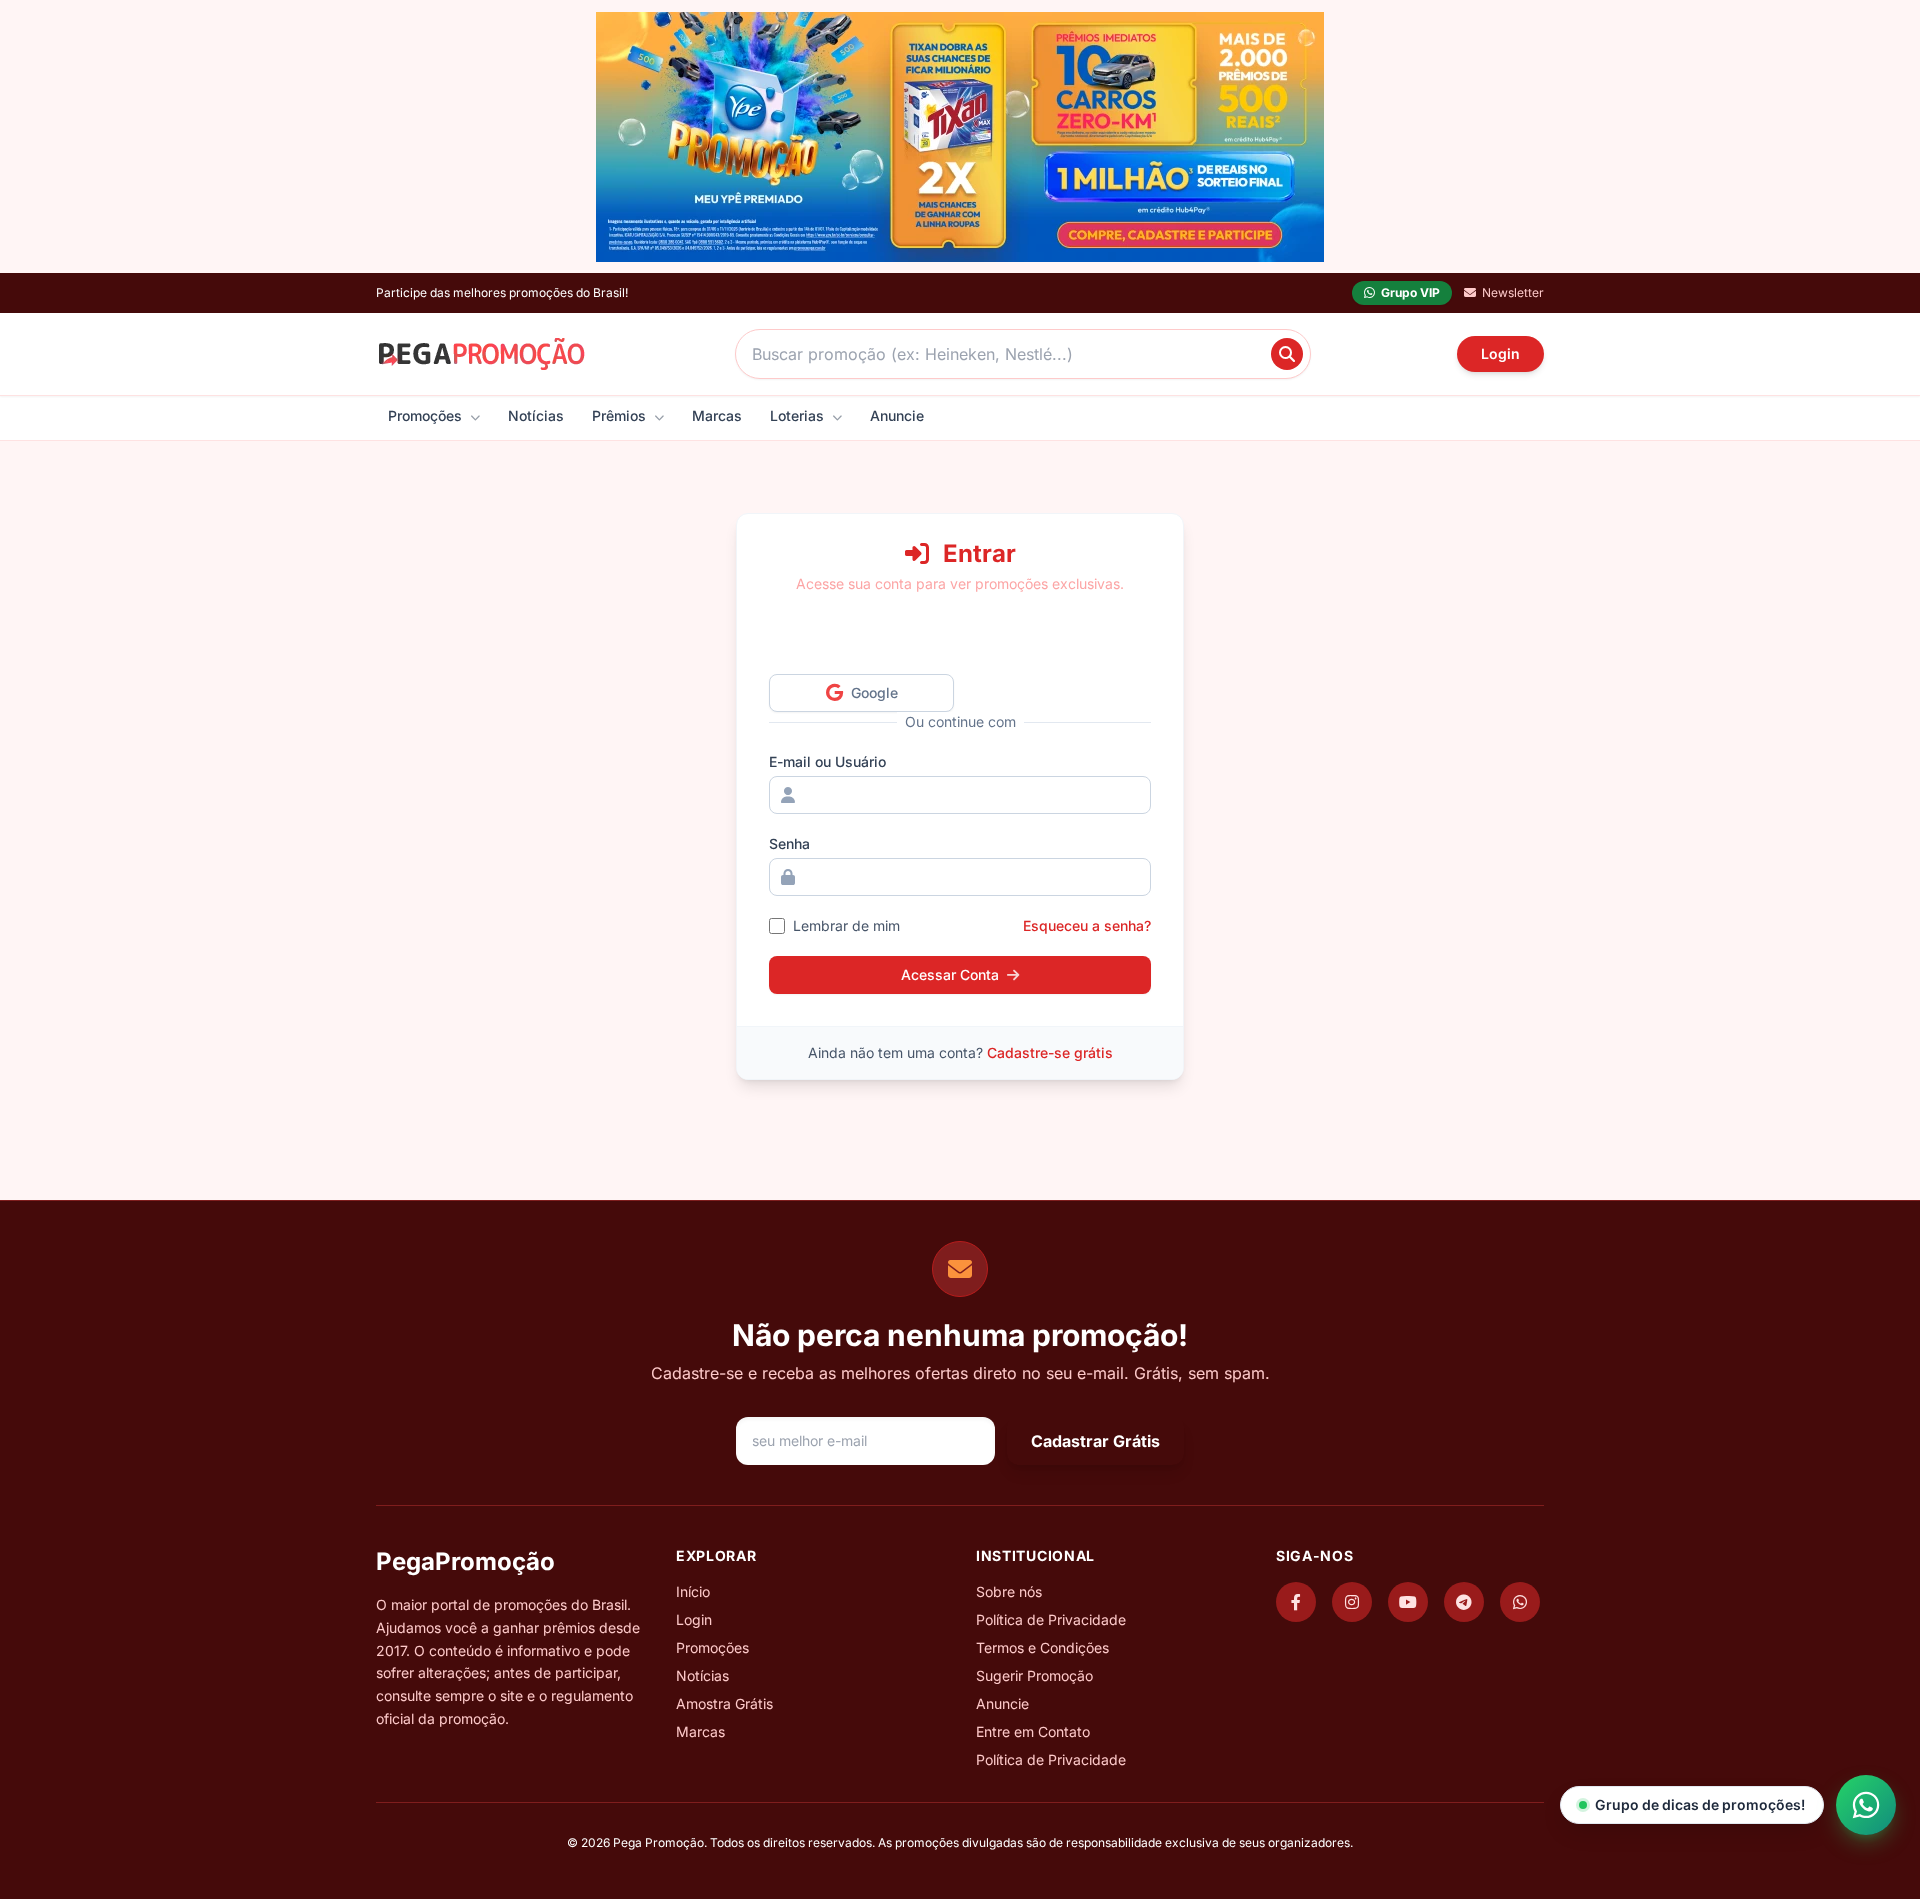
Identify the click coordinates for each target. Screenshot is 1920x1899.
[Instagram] (1352, 1602)
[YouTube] (1408, 1602)
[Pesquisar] (1287, 354)
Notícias (536, 415)
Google (880, 692)
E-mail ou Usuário (827, 761)
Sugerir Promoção (1034, 1675)
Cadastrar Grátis (1095, 1441)
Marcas (717, 415)
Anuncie (897, 415)
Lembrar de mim (846, 925)
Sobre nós (1009, 1591)
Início (693, 1591)
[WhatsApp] (1520, 1602)
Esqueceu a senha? (1087, 925)
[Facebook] (1296, 1602)
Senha (789, 843)
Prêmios (621, 415)
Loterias (799, 415)
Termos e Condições (1042, 1647)
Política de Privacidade (1051, 1619)
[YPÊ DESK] (960, 137)
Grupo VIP (1410, 292)
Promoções (427, 415)
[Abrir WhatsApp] (1866, 1805)
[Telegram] (1464, 1602)
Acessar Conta (950, 974)
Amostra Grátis (724, 1703)
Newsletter (1513, 292)
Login (1500, 353)
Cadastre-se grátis (1050, 1052)
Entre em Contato (1033, 1731)
